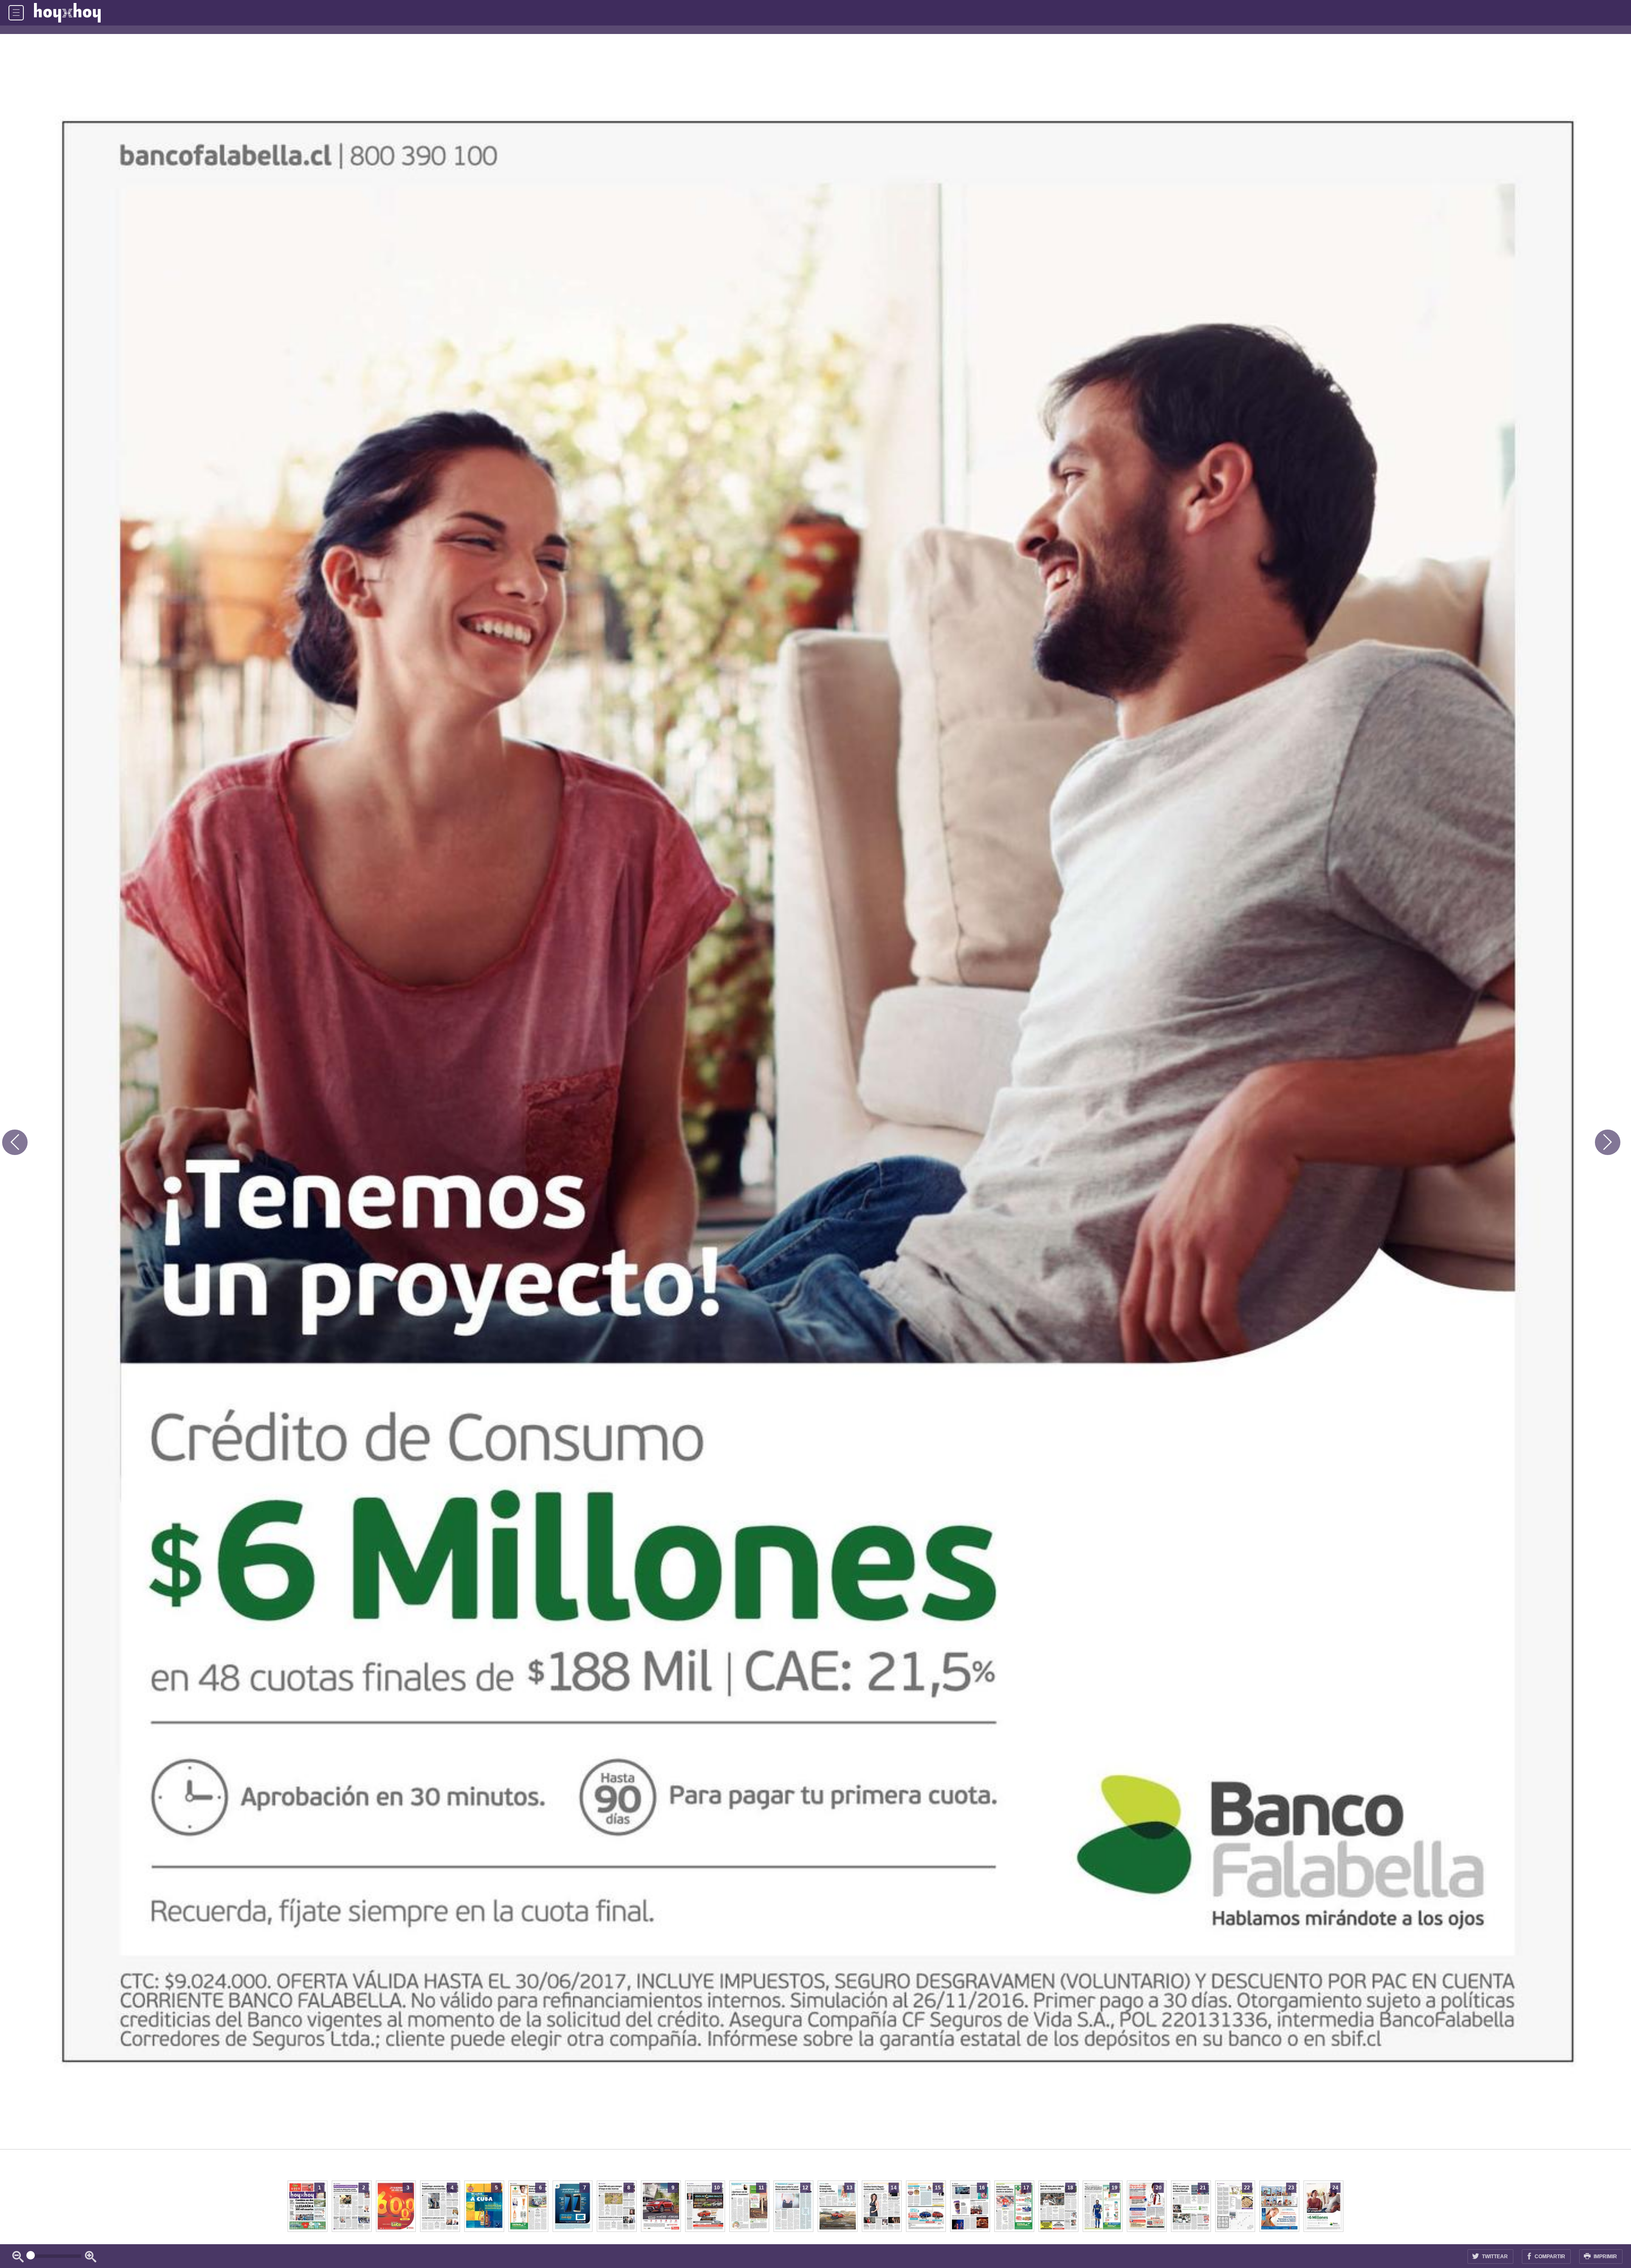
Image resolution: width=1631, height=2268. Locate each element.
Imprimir (1605, 2257)
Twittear (1494, 2257)
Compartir (1549, 2257)
